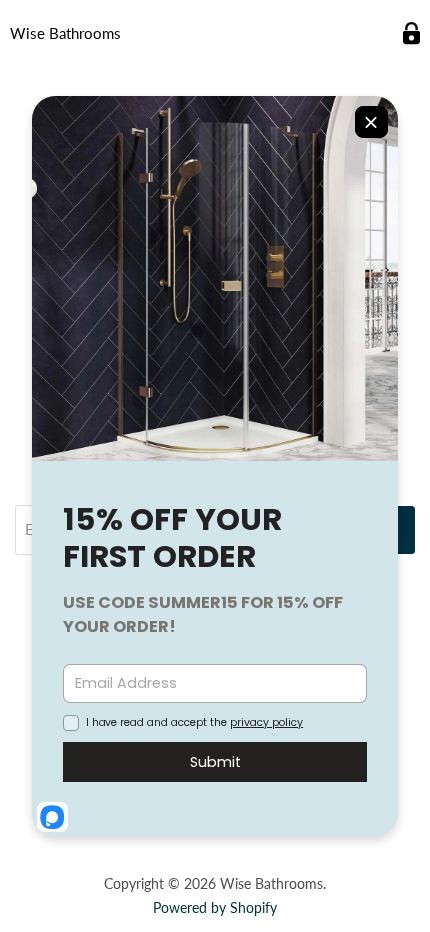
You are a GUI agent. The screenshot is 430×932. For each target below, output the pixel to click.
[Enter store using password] (411, 33)
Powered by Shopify (215, 907)
